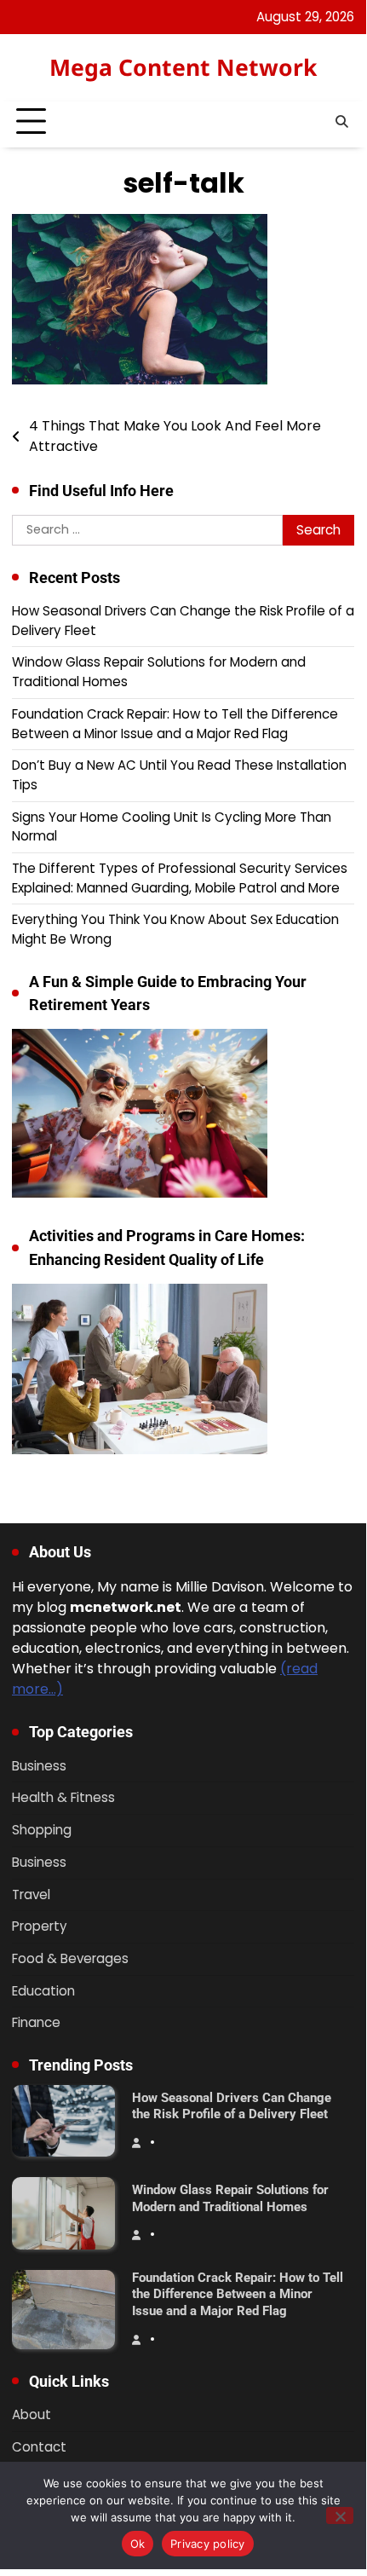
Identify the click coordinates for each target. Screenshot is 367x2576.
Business (39, 1766)
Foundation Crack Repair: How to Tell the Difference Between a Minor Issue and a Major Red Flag (175, 724)
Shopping (42, 1830)
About (32, 2414)
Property (40, 1926)
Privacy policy (208, 2544)
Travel (31, 1894)
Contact (39, 2447)
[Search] (341, 122)
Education (43, 1991)
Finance (36, 2022)
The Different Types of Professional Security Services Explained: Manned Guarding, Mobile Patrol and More (180, 878)
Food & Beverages (70, 1958)
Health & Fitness (63, 1797)
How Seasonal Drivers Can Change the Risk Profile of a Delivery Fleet (232, 2106)
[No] (340, 2515)
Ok (138, 2544)
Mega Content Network (183, 67)
